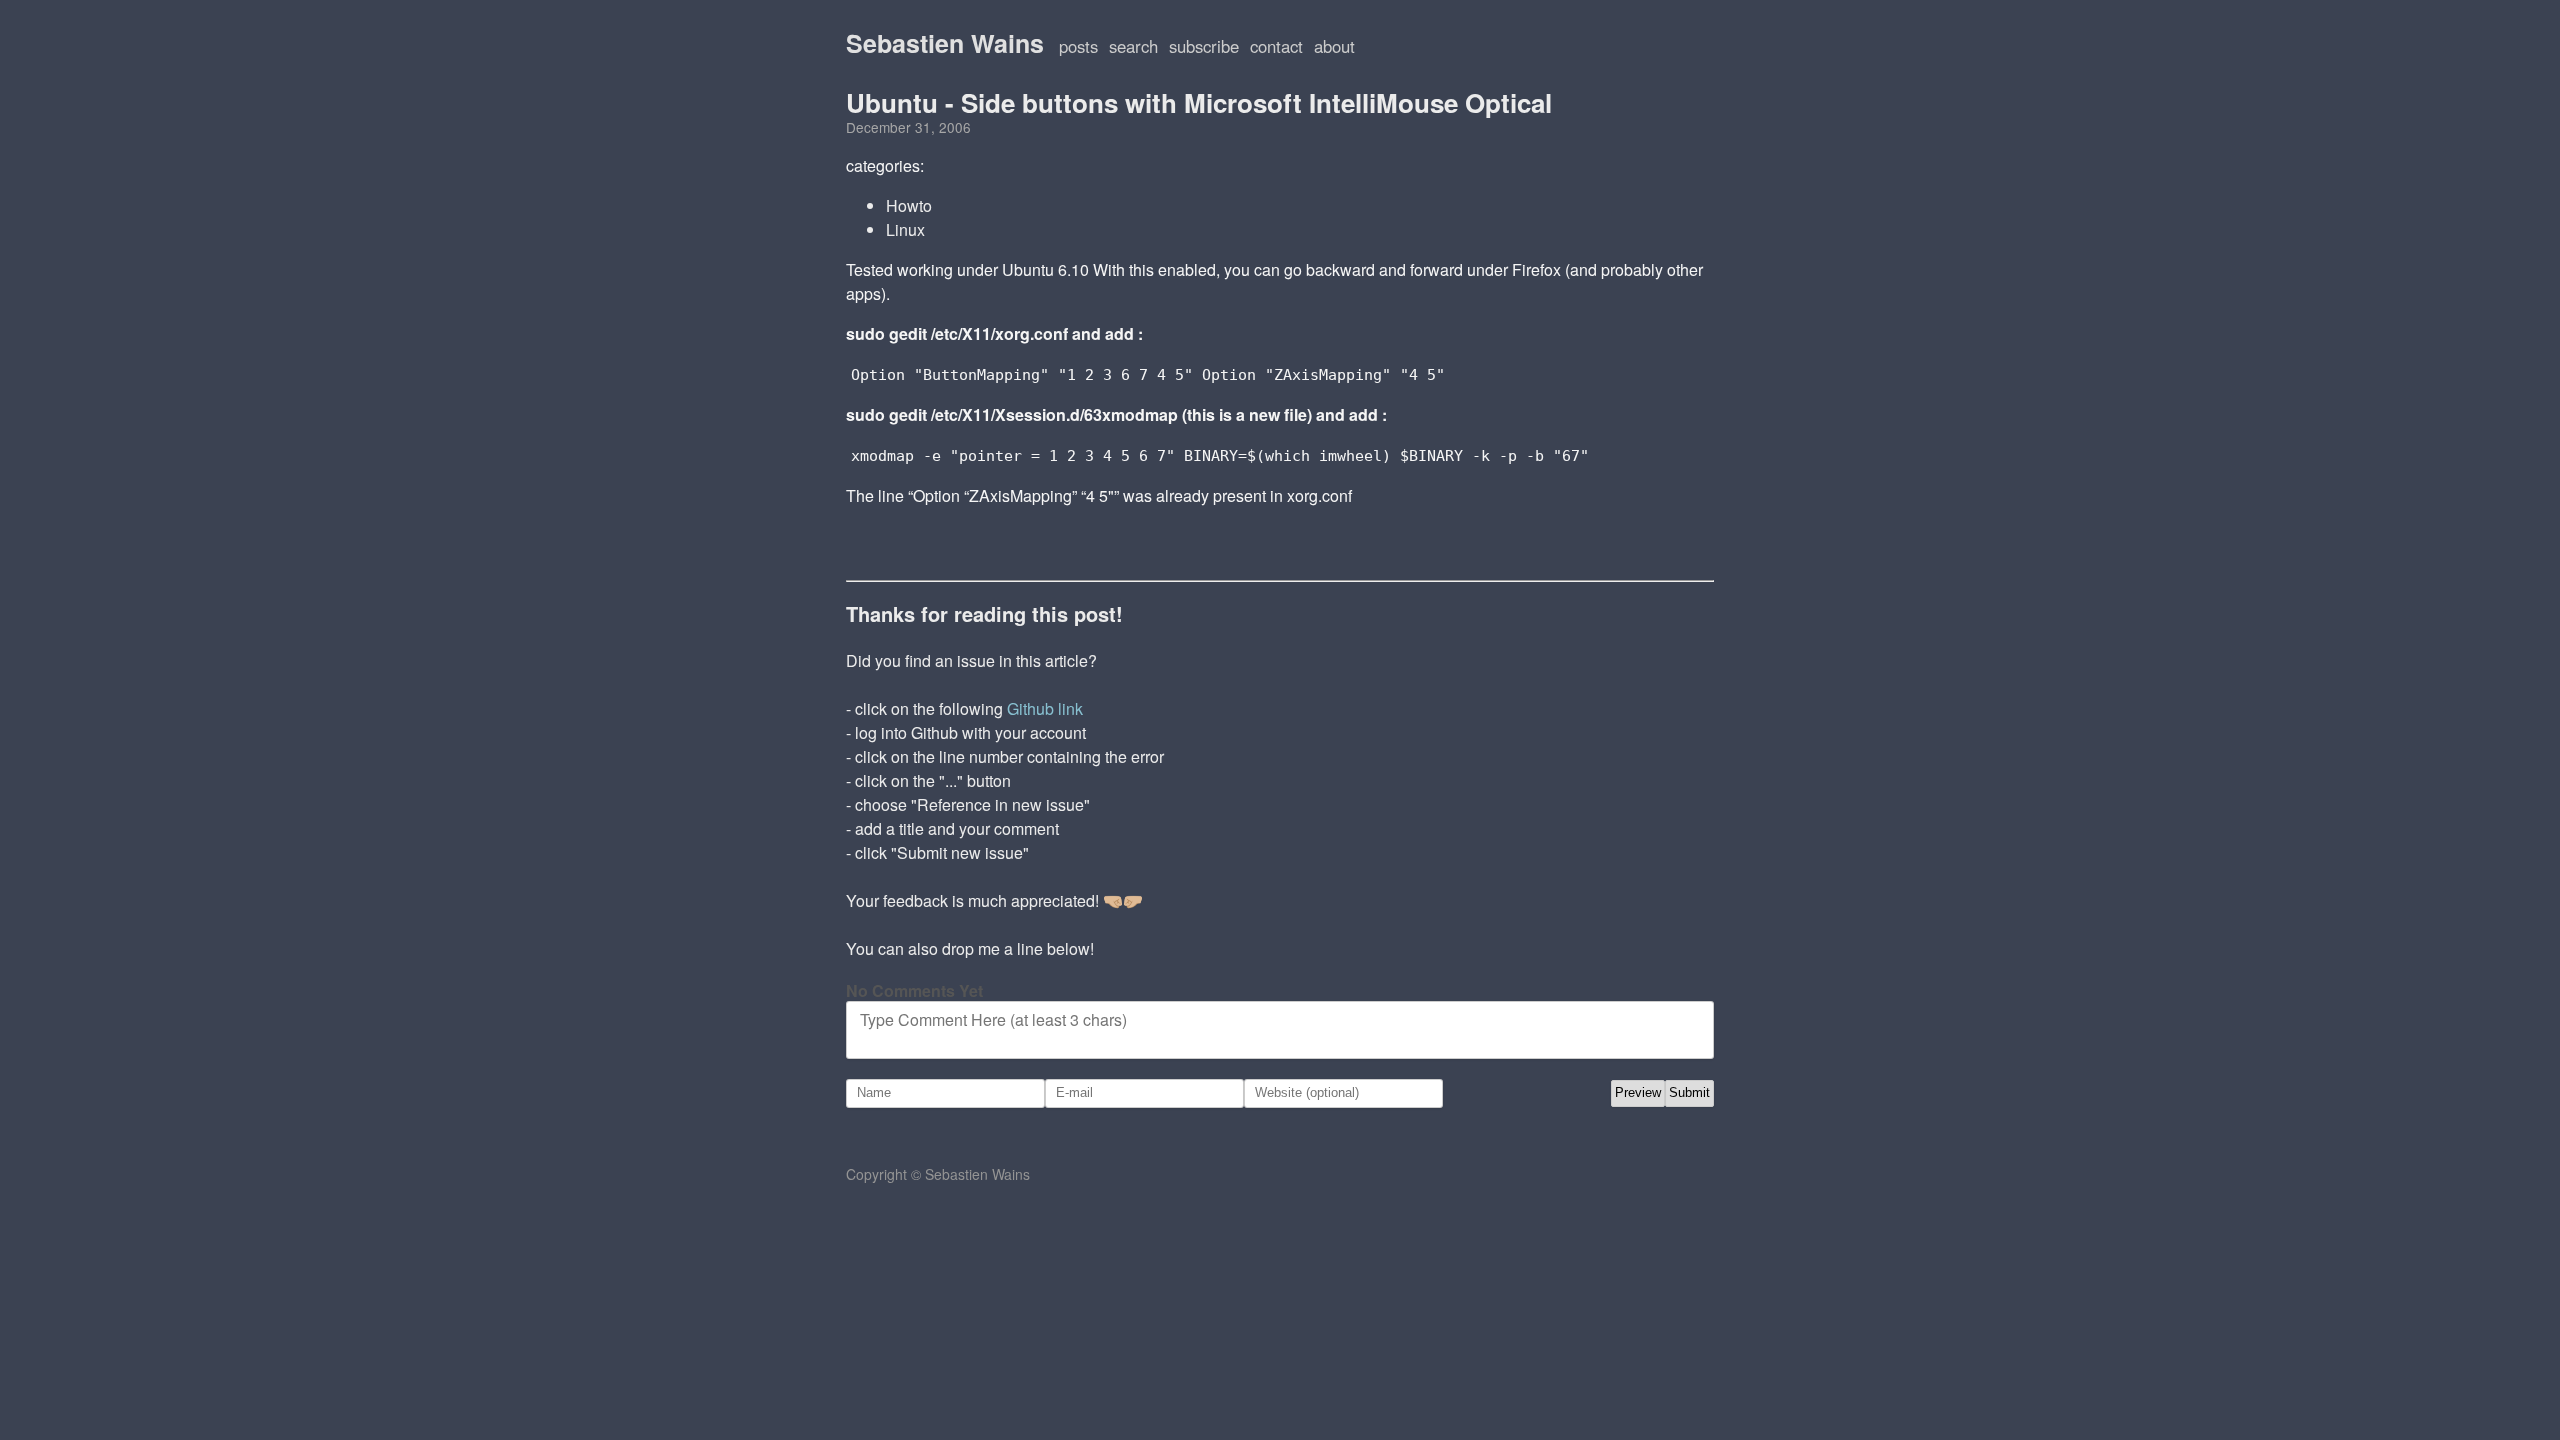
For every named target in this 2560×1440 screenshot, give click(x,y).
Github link (1045, 708)
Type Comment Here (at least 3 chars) (993, 1019)
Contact (1276, 46)
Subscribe (1204, 46)
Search (1133, 46)
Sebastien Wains (945, 43)
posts (1078, 46)
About (1334, 46)
